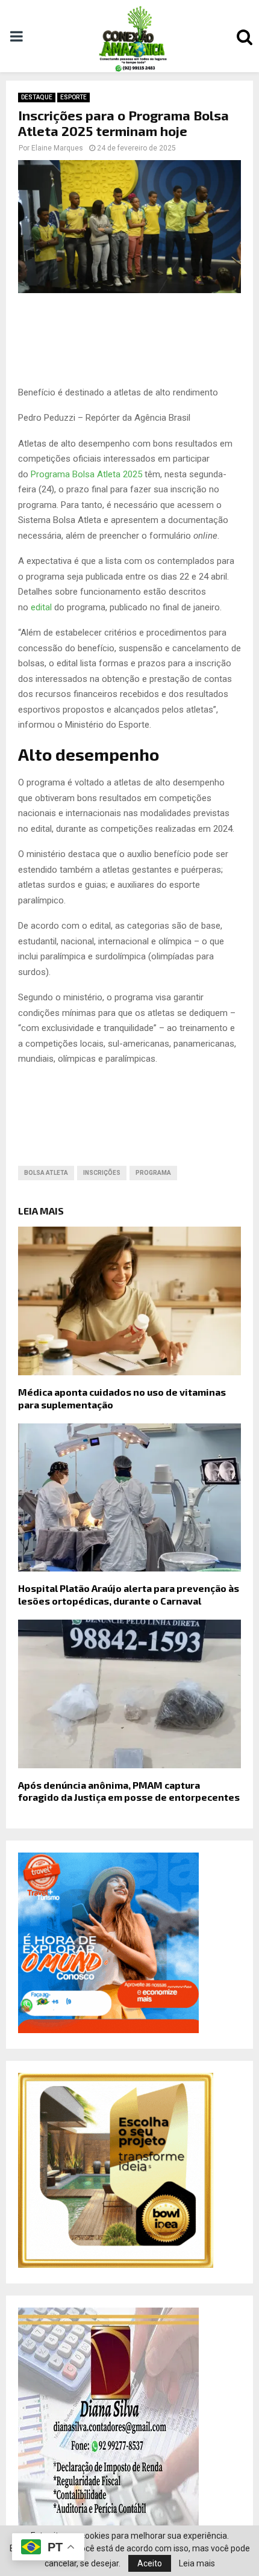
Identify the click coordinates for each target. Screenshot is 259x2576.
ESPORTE (73, 97)
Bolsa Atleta (46, 1173)
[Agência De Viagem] (108, 2030)
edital (42, 607)
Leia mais (197, 2563)
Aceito (150, 2563)
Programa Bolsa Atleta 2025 (86, 474)
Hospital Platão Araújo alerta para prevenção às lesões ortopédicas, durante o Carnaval (129, 1594)
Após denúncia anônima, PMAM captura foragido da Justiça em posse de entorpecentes (129, 1791)
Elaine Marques (57, 148)
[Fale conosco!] (116, 2265)
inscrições (102, 1173)
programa (153, 1173)
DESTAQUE (37, 97)
